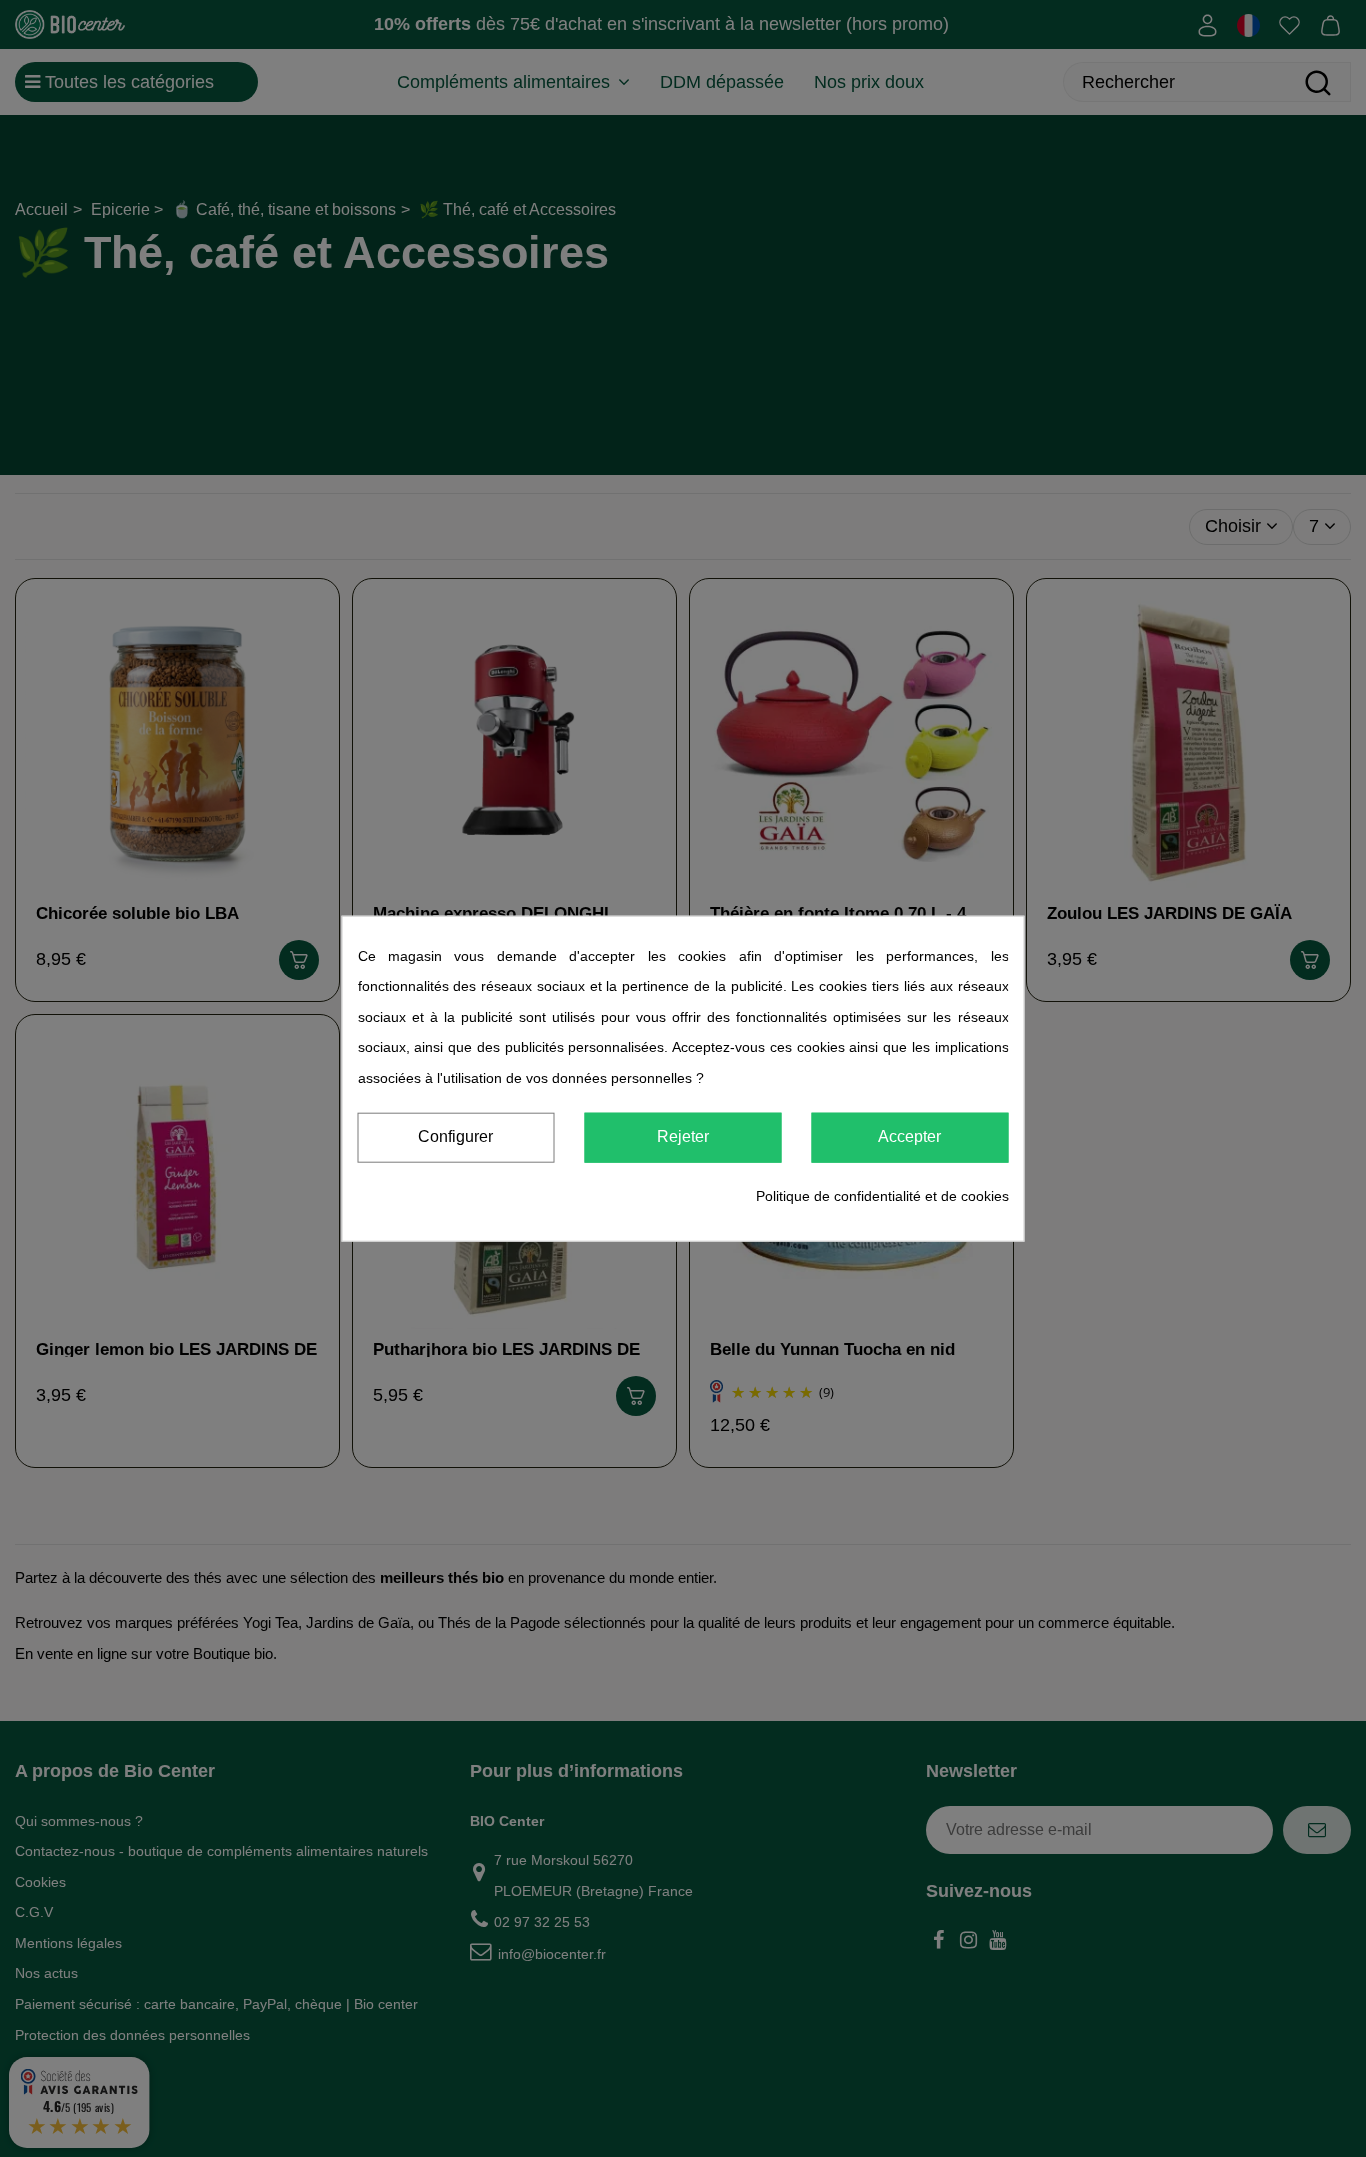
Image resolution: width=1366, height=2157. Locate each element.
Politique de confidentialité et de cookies (882, 1195)
